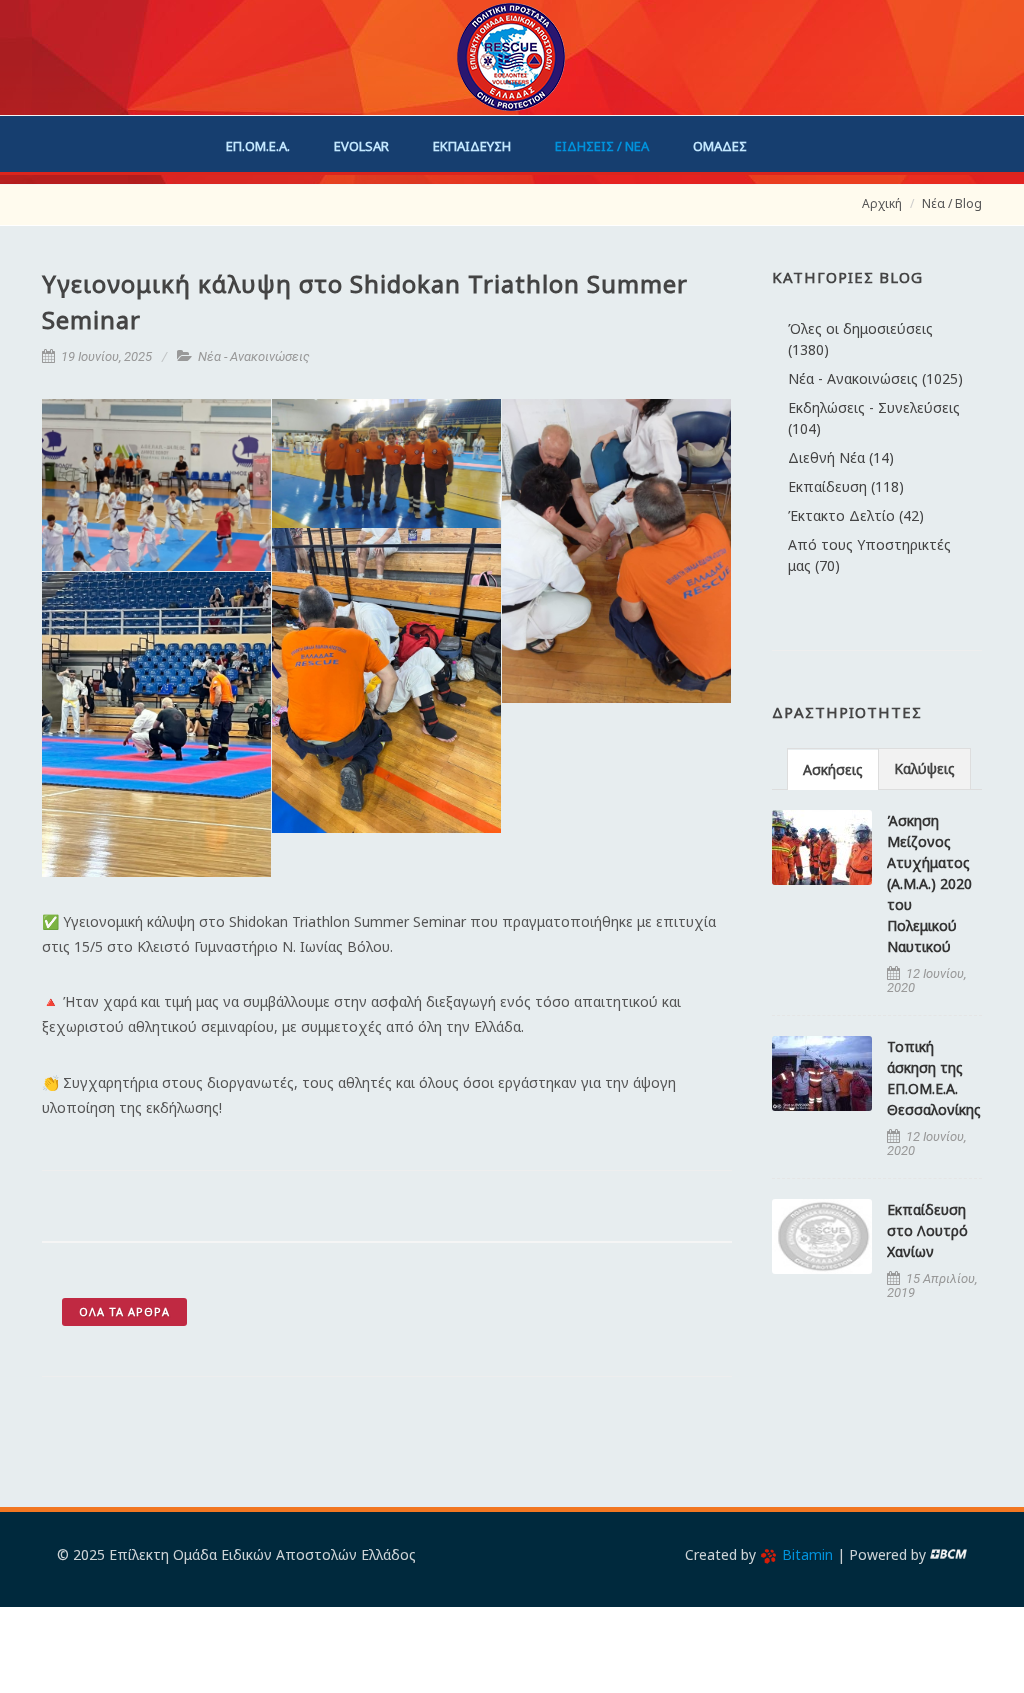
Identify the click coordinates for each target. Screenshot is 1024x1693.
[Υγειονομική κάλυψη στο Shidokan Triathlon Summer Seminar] (157, 485)
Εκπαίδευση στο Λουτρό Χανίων (927, 1230)
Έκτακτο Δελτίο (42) (856, 515)
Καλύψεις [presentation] (924, 768)
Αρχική (882, 203)
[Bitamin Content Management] (948, 1554)
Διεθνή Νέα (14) (841, 457)
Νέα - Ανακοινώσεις (254, 356)
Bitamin (807, 1554)
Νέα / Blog (952, 203)
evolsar (361, 146)
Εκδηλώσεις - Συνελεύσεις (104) (874, 418)
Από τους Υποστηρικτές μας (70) (869, 555)
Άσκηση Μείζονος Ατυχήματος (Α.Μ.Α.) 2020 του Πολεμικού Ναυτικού (929, 883)
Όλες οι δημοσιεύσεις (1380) (860, 339)
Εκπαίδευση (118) (846, 486)
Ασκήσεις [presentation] (833, 769)
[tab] (833, 768)
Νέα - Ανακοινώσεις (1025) (875, 378)
